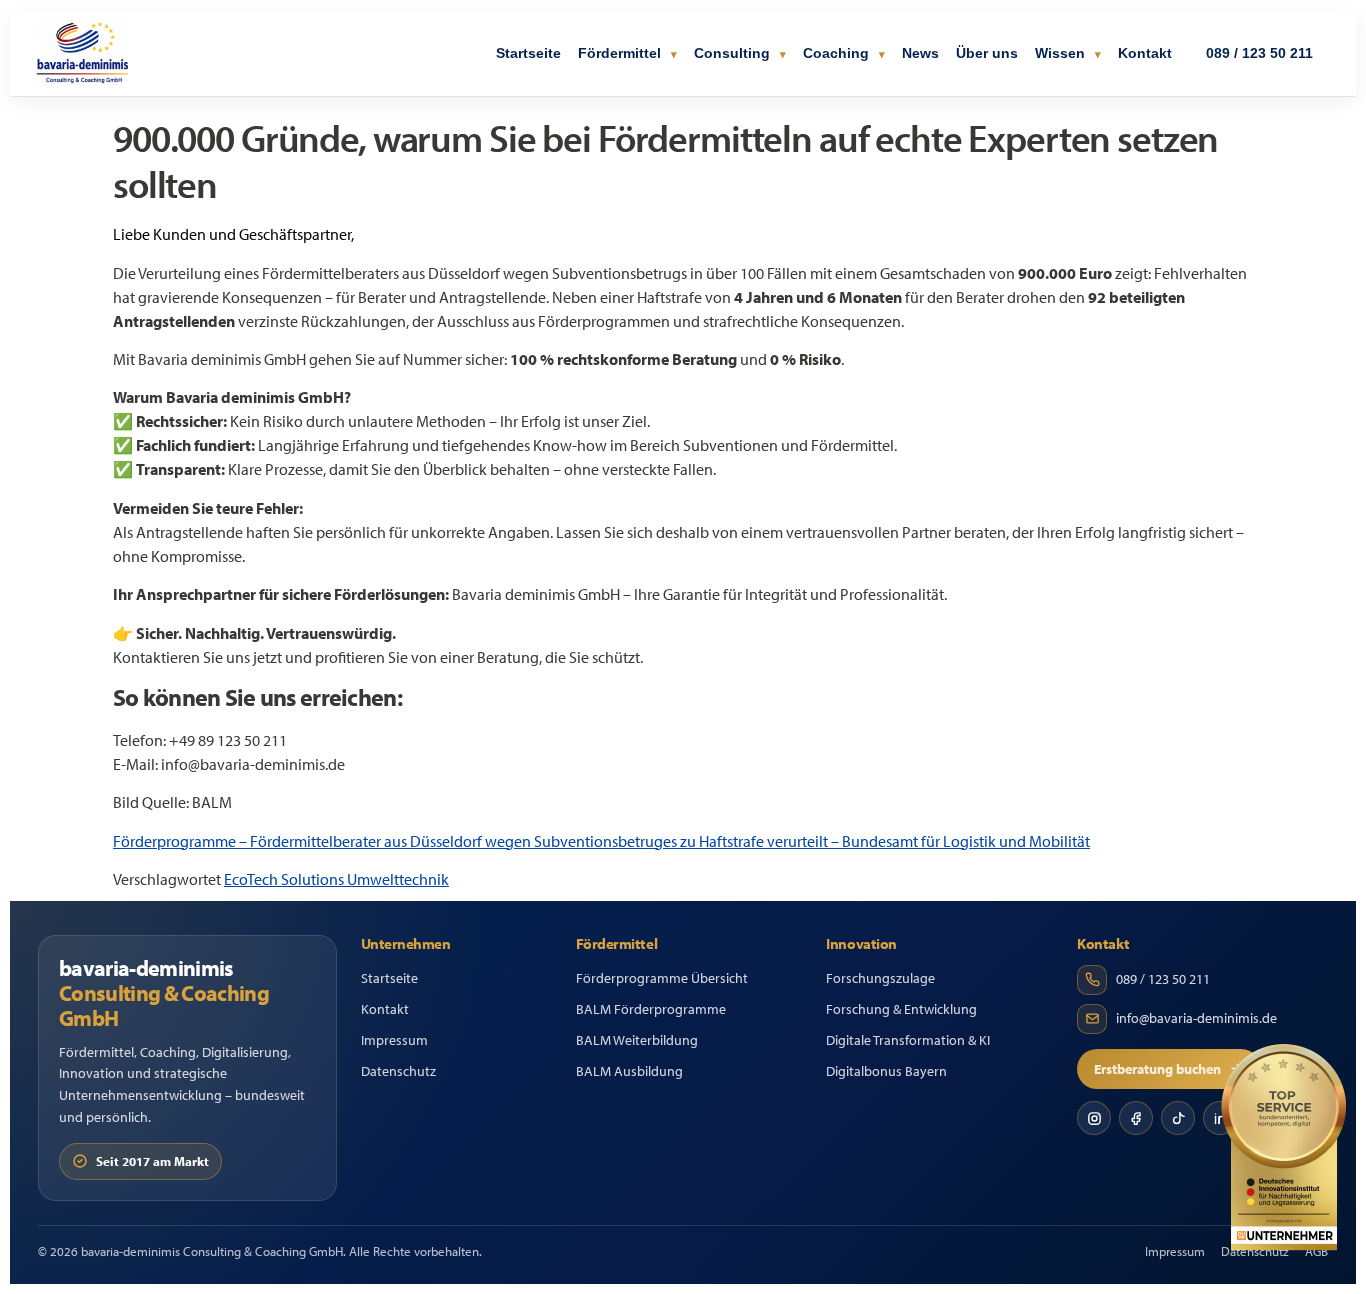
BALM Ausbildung (629, 1071)
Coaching (838, 53)
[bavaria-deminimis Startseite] (82, 53)
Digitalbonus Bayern (886, 1071)
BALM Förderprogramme (651, 1009)
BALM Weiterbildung (637, 1040)
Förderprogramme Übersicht (662, 978)
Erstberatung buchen (1157, 1069)
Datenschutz (398, 1071)
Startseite (528, 53)
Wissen (1062, 53)
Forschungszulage (880, 978)
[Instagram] (1094, 1118)
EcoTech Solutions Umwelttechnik (336, 879)
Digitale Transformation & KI (908, 1040)
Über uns (987, 53)
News (920, 53)
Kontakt (1145, 53)
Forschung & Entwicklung (901, 1009)
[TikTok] (1178, 1118)
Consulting (734, 53)
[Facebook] (1136, 1118)
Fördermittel (621, 53)
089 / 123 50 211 (1259, 53)
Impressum (394, 1040)
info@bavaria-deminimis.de (1196, 1018)
